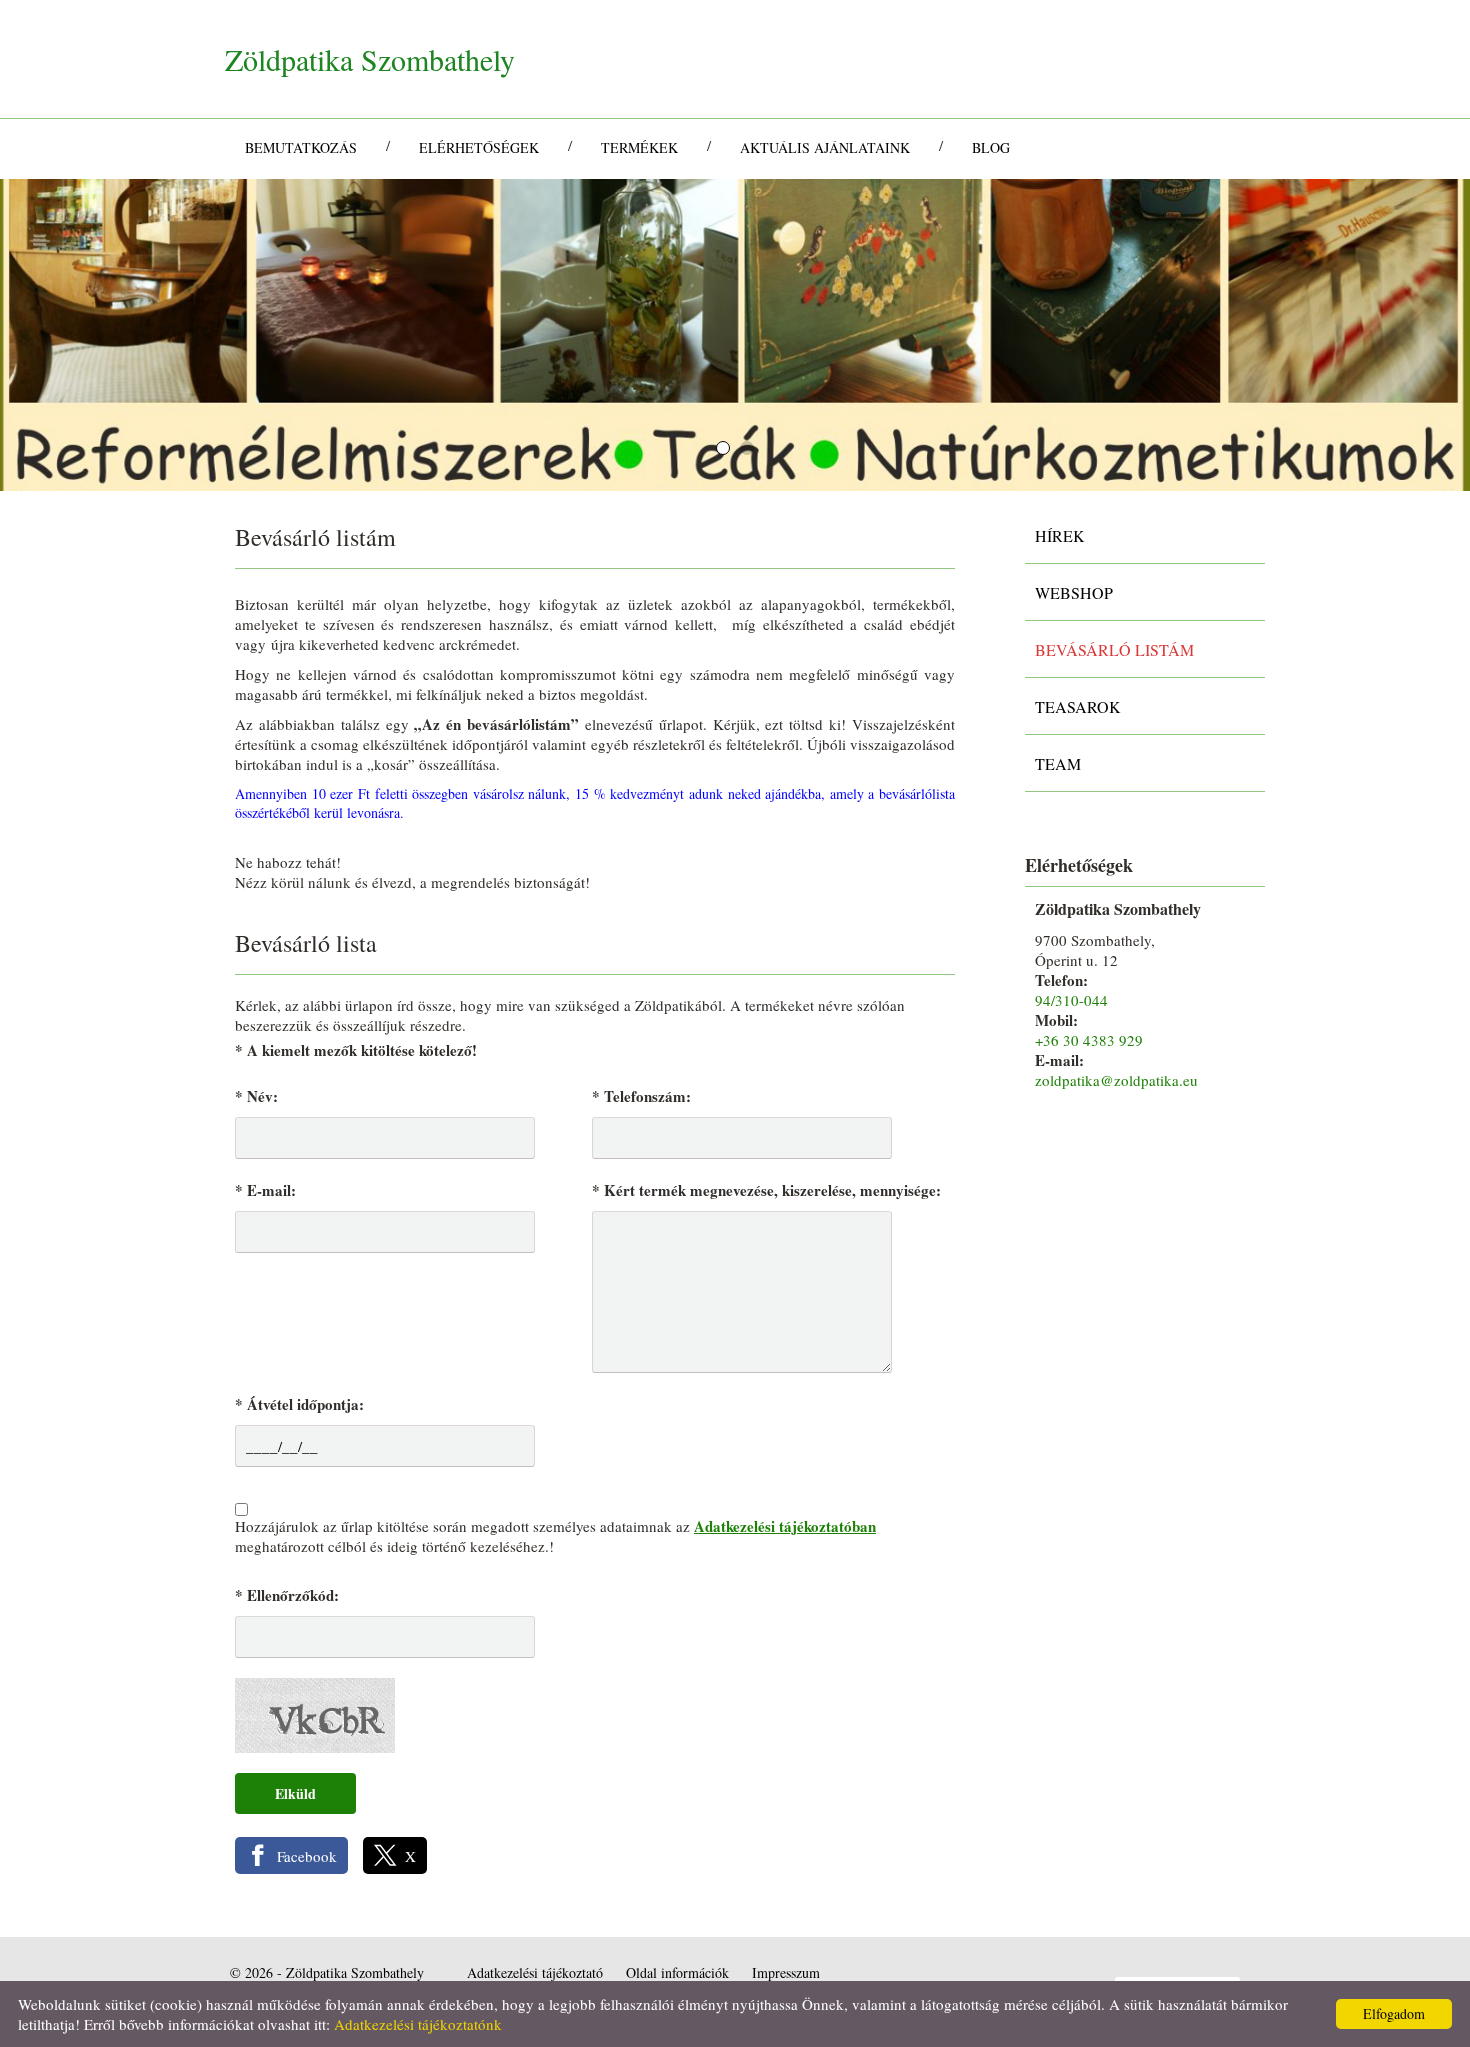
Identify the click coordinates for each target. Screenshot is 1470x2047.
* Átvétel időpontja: (299, 1404)
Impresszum (786, 1972)
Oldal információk (677, 1972)
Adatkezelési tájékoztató (535, 1972)
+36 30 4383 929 (1089, 1040)
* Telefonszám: (641, 1096)
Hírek (1060, 535)
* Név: (256, 1096)
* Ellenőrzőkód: (287, 1595)
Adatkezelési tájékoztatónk (418, 2024)
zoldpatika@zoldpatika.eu (1116, 1080)
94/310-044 (1071, 1000)
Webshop (1074, 592)
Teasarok (1078, 706)
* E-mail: (265, 1190)
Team (1058, 763)
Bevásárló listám (1114, 649)
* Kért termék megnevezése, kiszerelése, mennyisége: (766, 1190)
